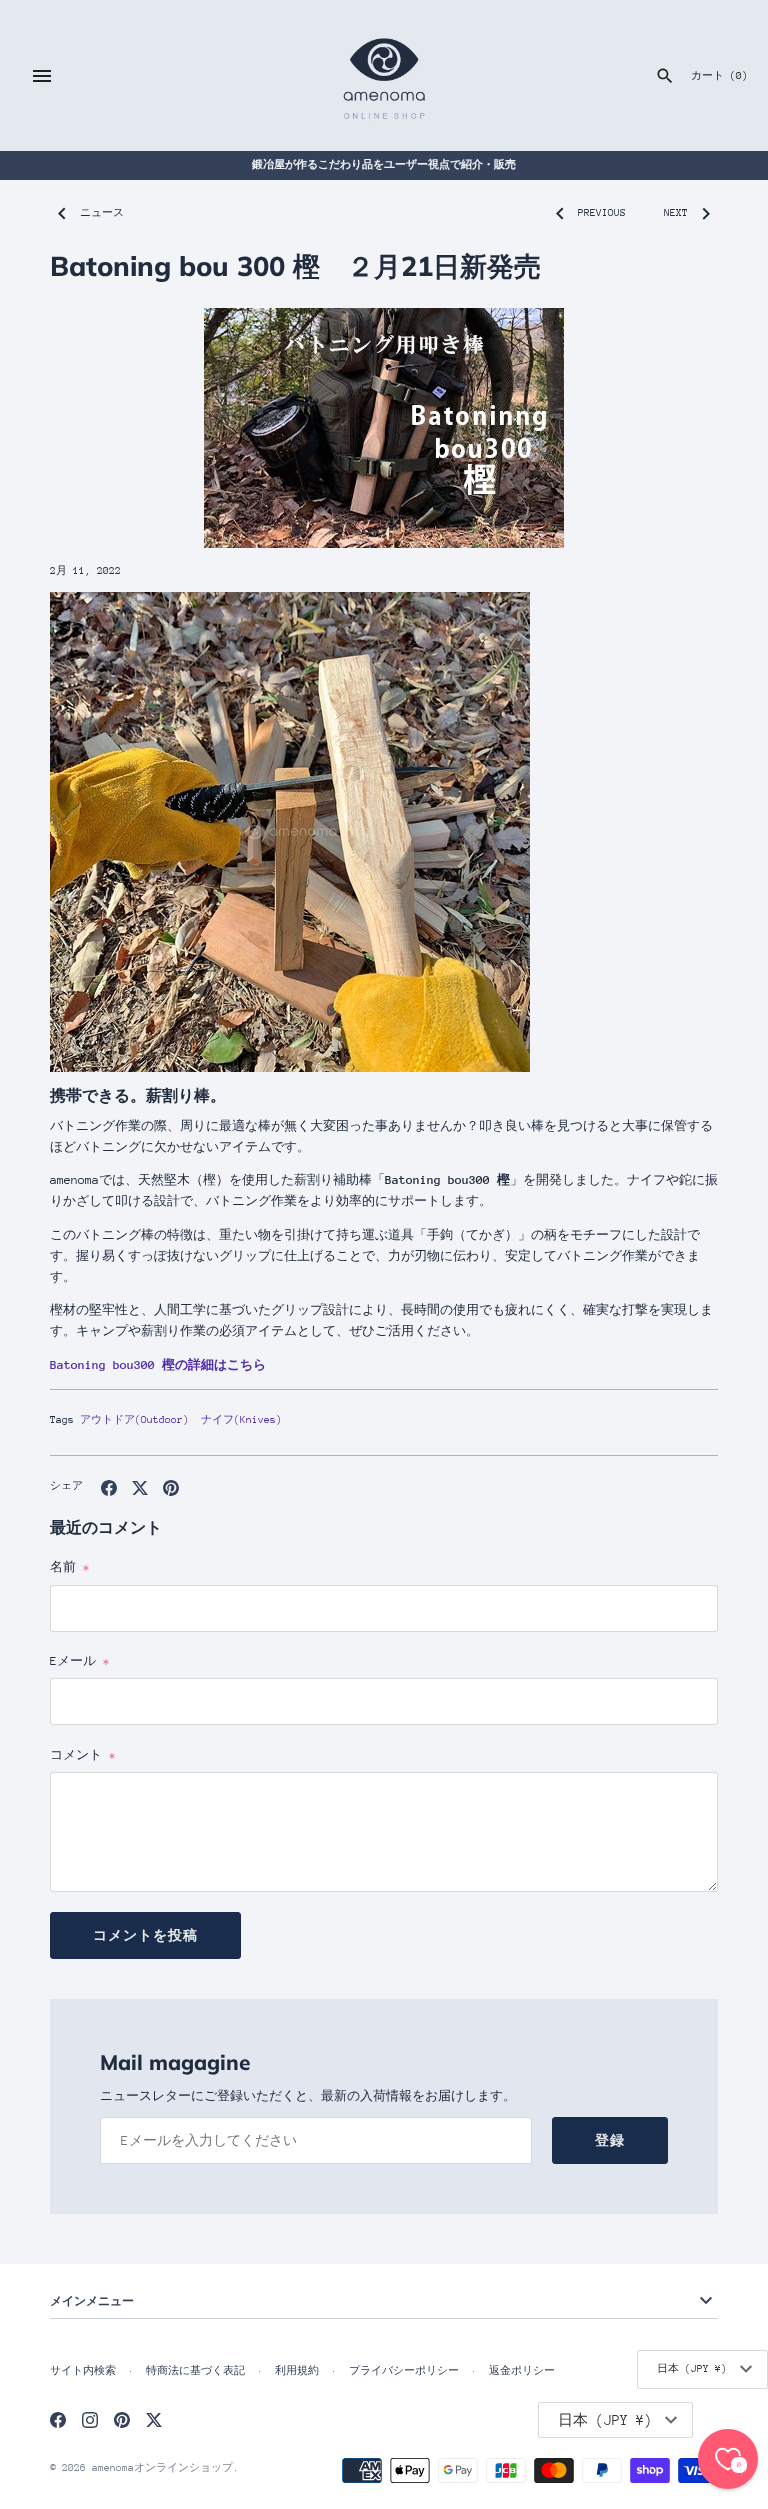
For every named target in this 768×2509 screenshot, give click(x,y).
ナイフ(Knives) (241, 1420)
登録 (610, 2140)
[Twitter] (154, 2419)
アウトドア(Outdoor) (134, 1420)
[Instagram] (90, 2419)
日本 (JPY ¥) (692, 2369)
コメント (83, 1755)
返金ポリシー (522, 2371)
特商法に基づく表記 (195, 2371)
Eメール (80, 1661)
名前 (70, 1567)
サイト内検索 (83, 2371)
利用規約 (297, 2371)
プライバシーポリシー (404, 2371)
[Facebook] (58, 2419)
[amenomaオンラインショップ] (384, 75)
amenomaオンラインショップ (162, 2468)
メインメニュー (92, 2300)
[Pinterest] (122, 2419)
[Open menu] (42, 76)
